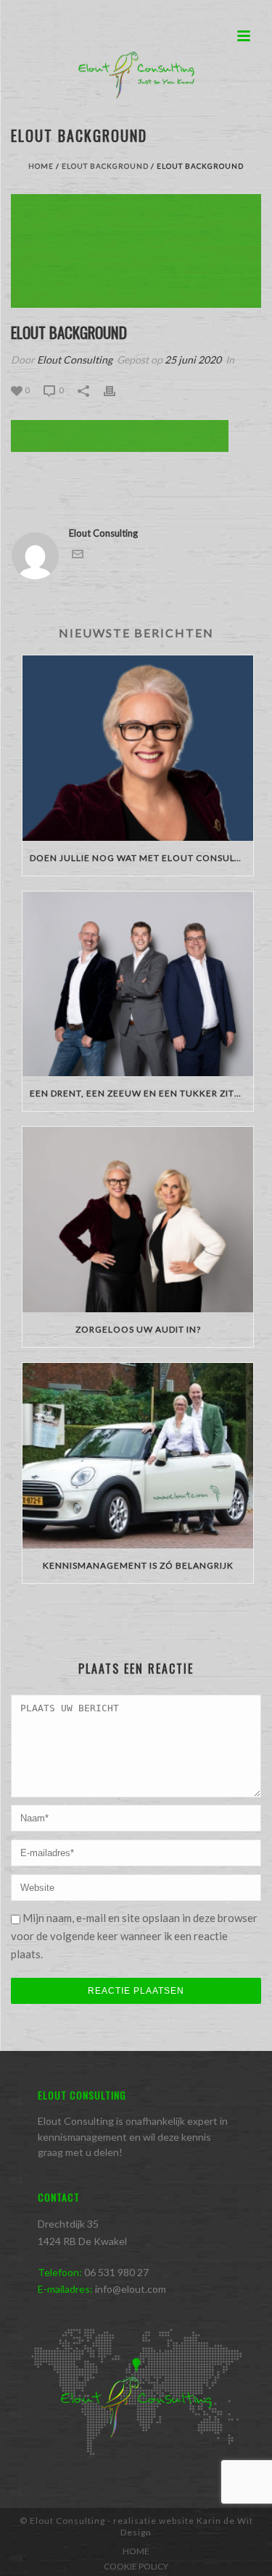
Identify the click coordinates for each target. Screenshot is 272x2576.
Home (41, 166)
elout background (105, 166)
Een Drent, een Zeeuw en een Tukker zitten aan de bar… (141, 1093)
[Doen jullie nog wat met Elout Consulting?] (138, 748)
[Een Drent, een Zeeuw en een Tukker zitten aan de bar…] (138, 984)
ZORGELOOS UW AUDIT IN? (138, 1329)
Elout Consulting (75, 360)
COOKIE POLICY (136, 2566)
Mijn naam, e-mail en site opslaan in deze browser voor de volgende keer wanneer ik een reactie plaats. (134, 1936)
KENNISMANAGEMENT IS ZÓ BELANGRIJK (138, 1565)
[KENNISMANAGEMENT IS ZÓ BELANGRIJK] (138, 1456)
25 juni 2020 (193, 360)
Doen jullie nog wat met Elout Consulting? (141, 858)
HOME (136, 2551)
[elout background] (136, 251)
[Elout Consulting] (136, 76)
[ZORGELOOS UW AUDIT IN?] (138, 1220)
